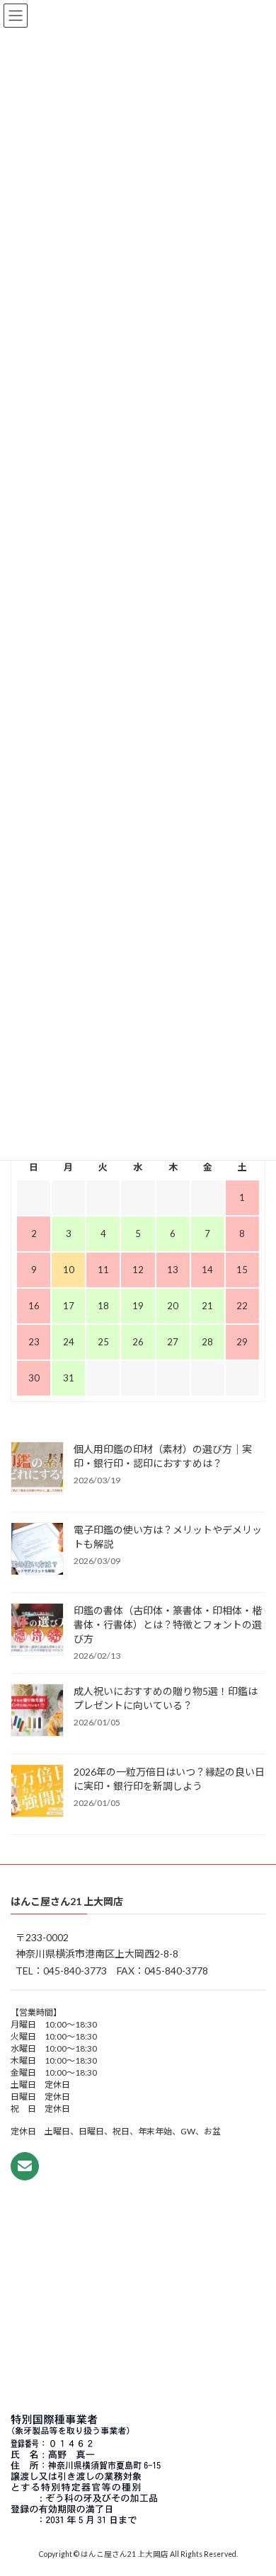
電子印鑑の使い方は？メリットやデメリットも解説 (168, 1536)
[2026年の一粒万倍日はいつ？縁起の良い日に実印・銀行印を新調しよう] (37, 1791)
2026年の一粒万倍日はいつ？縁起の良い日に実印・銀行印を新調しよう (169, 1778)
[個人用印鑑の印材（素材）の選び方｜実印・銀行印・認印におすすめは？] (37, 1468)
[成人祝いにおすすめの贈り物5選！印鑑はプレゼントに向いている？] (37, 1710)
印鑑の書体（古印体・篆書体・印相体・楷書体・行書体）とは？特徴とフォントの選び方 (168, 1624)
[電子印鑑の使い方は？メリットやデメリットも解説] (37, 1549)
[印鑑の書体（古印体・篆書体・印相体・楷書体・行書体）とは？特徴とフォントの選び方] (37, 1630)
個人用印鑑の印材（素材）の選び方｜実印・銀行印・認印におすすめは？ (163, 1455)
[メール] (25, 2166)
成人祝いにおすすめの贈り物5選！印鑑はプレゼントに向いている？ (166, 1697)
